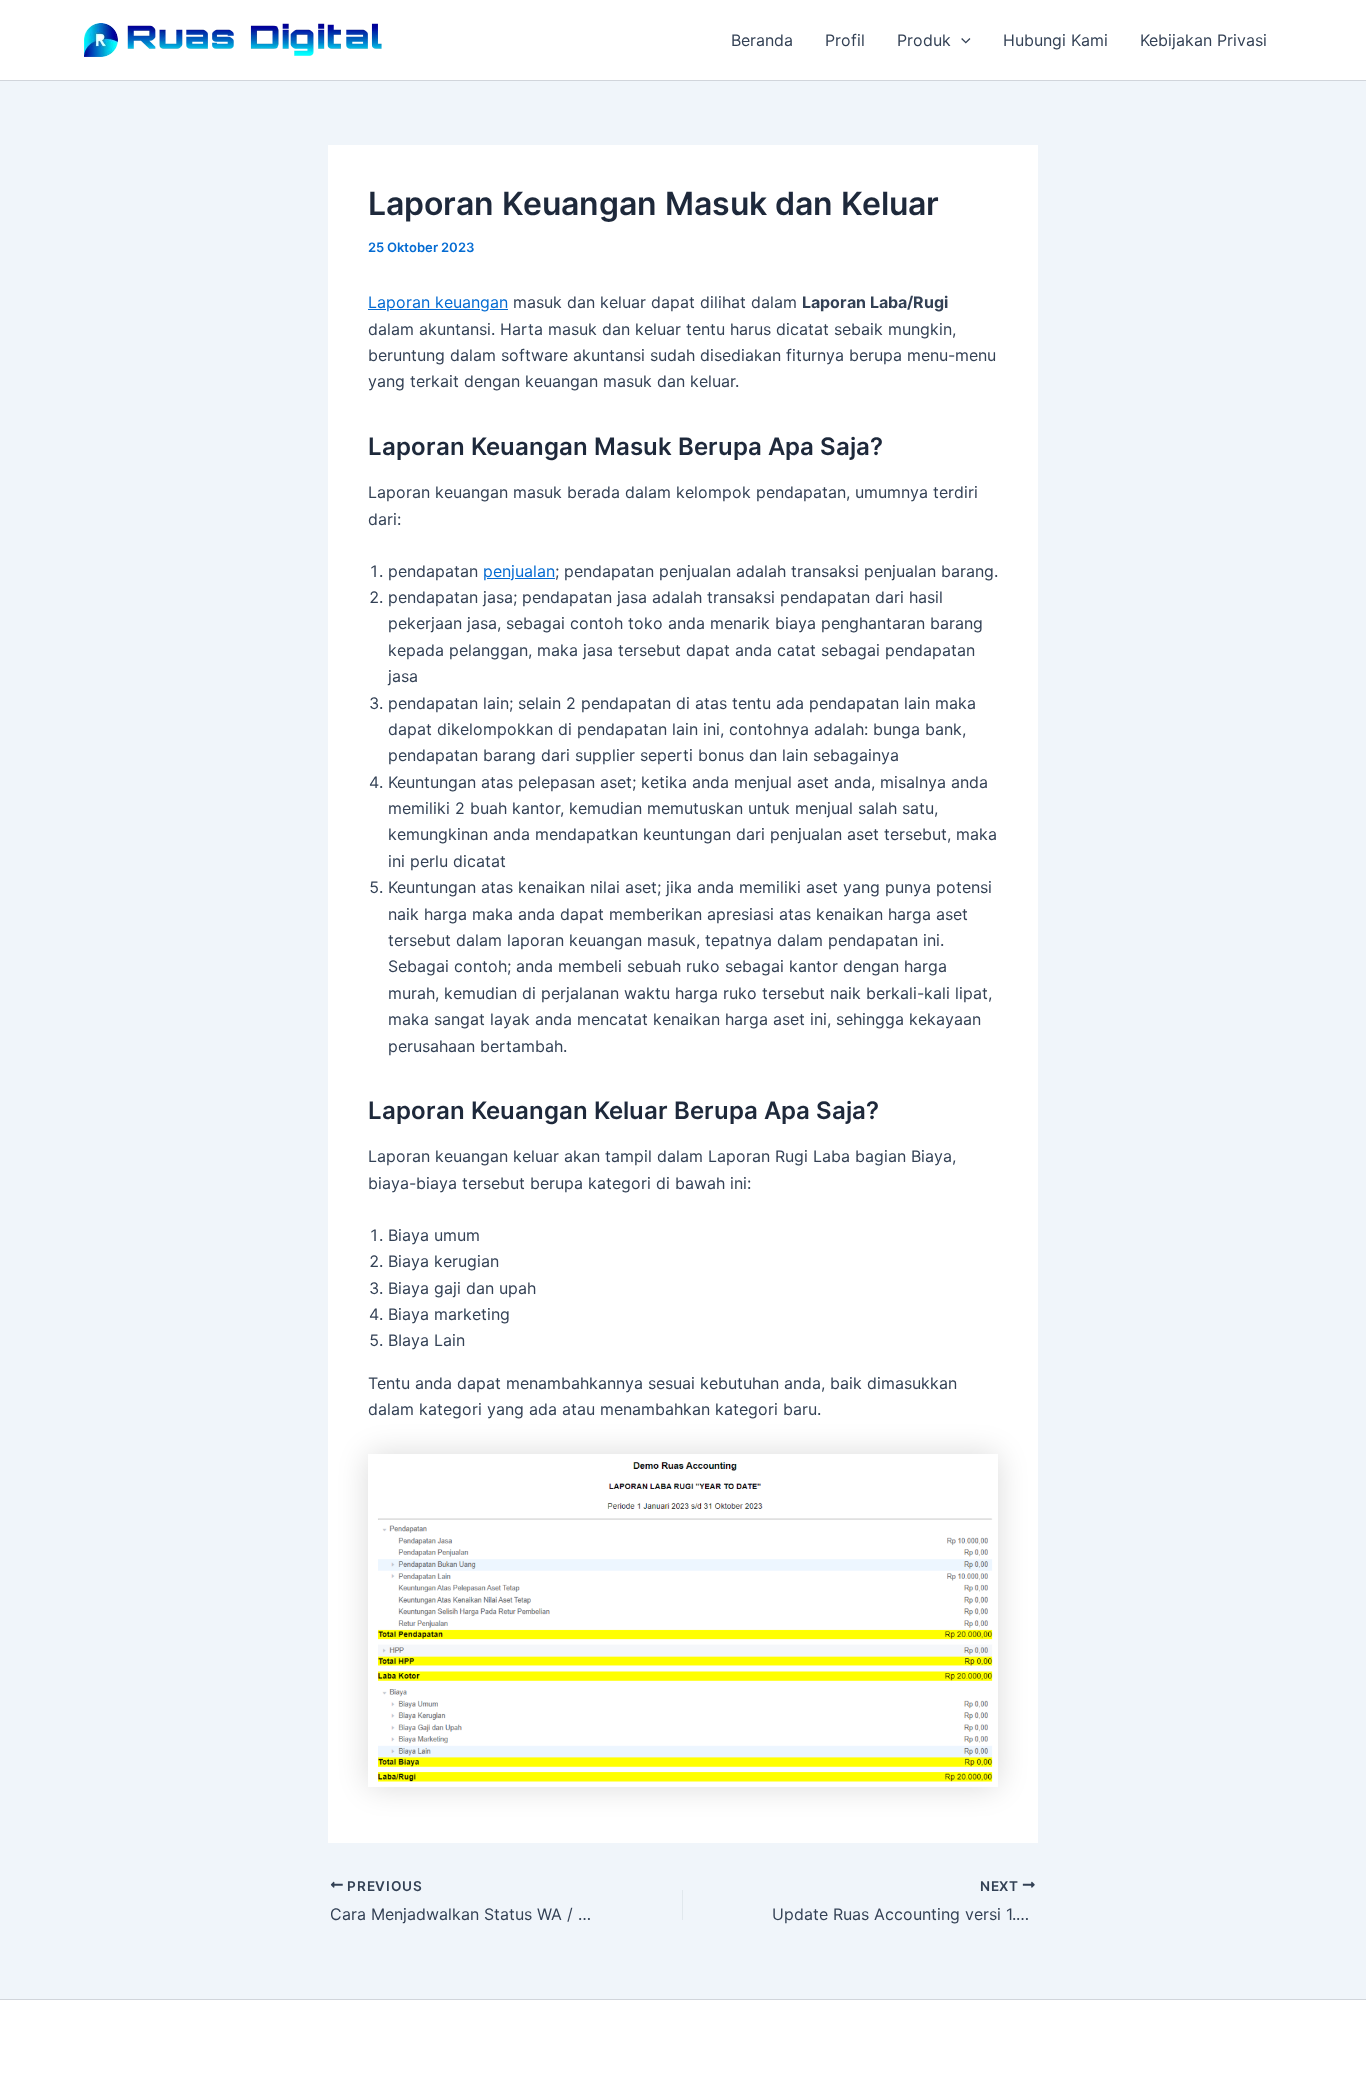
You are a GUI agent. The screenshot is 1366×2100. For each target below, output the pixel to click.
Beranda (762, 40)
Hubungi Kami (1055, 40)
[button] (961, 40)
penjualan (519, 571)
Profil (845, 40)
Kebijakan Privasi (1203, 40)
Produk (924, 40)
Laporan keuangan (438, 302)
